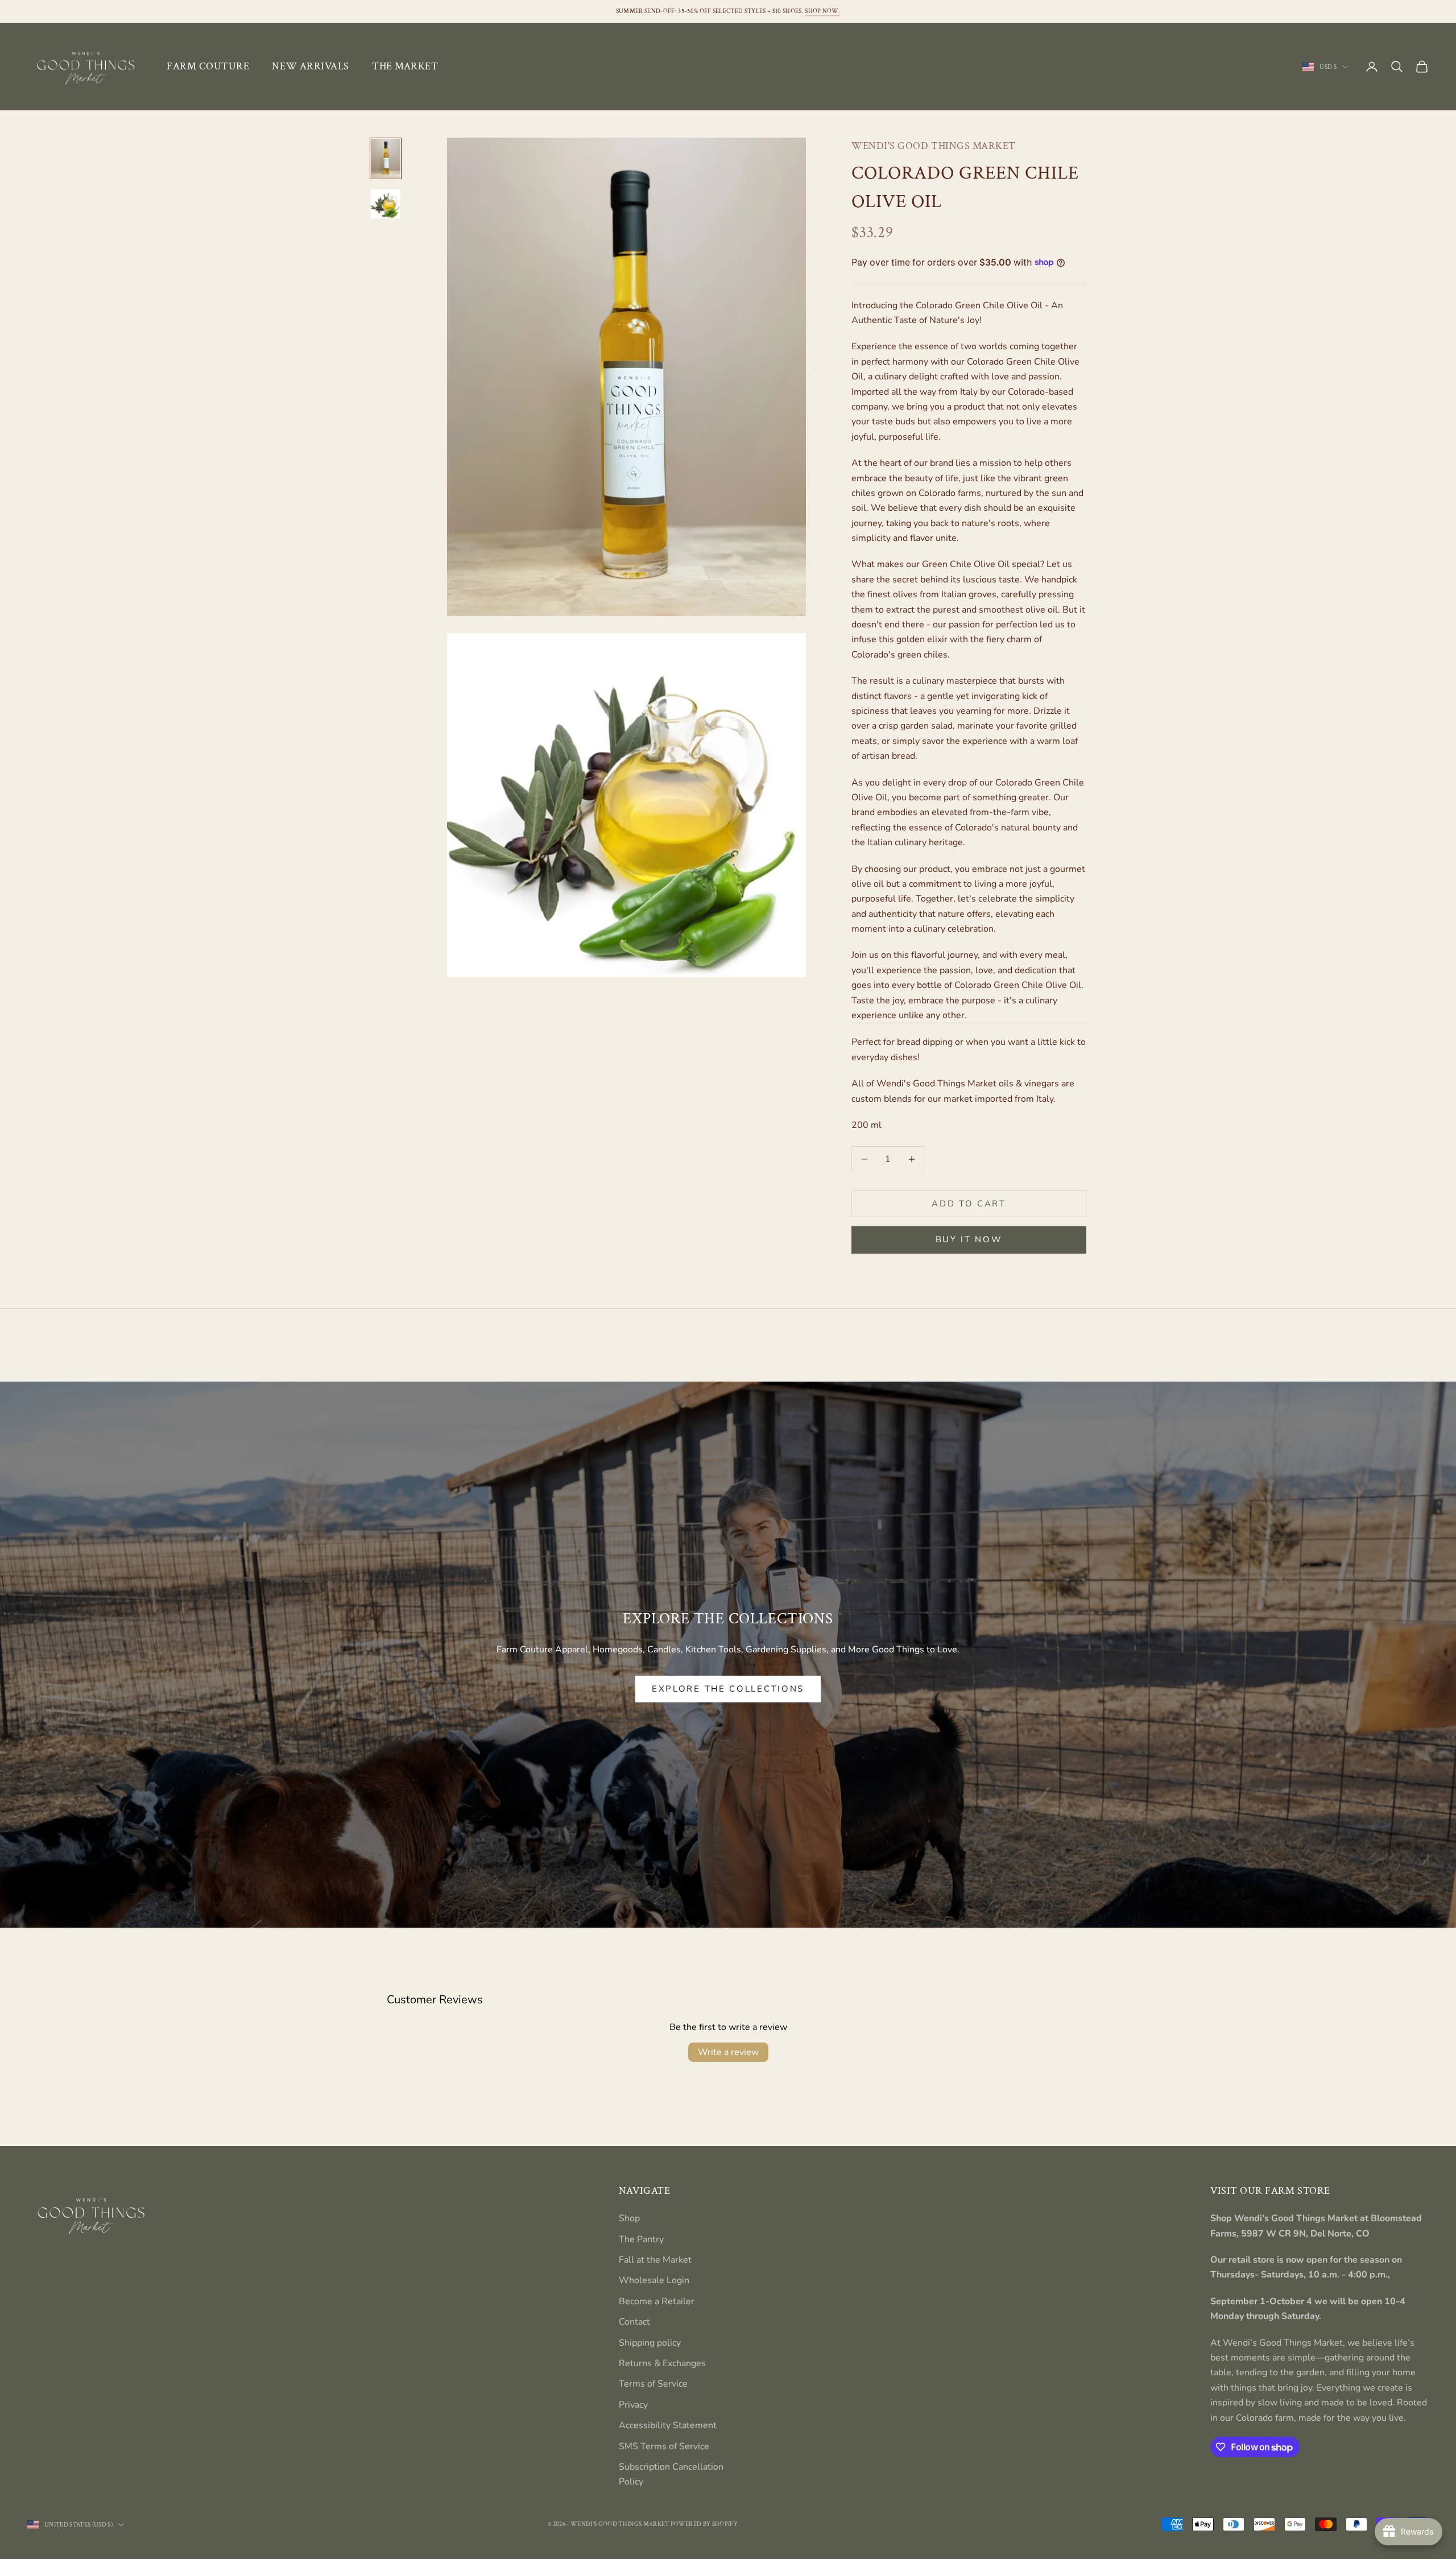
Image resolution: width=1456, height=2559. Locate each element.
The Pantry (641, 2239)
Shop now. (822, 11)
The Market (405, 66)
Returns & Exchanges (662, 2363)
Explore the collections (728, 1689)
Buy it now (969, 1239)
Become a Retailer (657, 2301)
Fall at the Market (655, 2260)
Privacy (633, 2405)
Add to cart (969, 1204)
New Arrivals (310, 66)
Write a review (728, 2052)
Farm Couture (208, 66)
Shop (629, 2218)
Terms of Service (653, 2384)
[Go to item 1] (386, 159)
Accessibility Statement (668, 2425)
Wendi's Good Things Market (934, 146)
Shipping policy (650, 2343)
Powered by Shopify (704, 2524)
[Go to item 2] (386, 204)
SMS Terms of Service (664, 2446)
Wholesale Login (654, 2280)
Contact (634, 2322)
